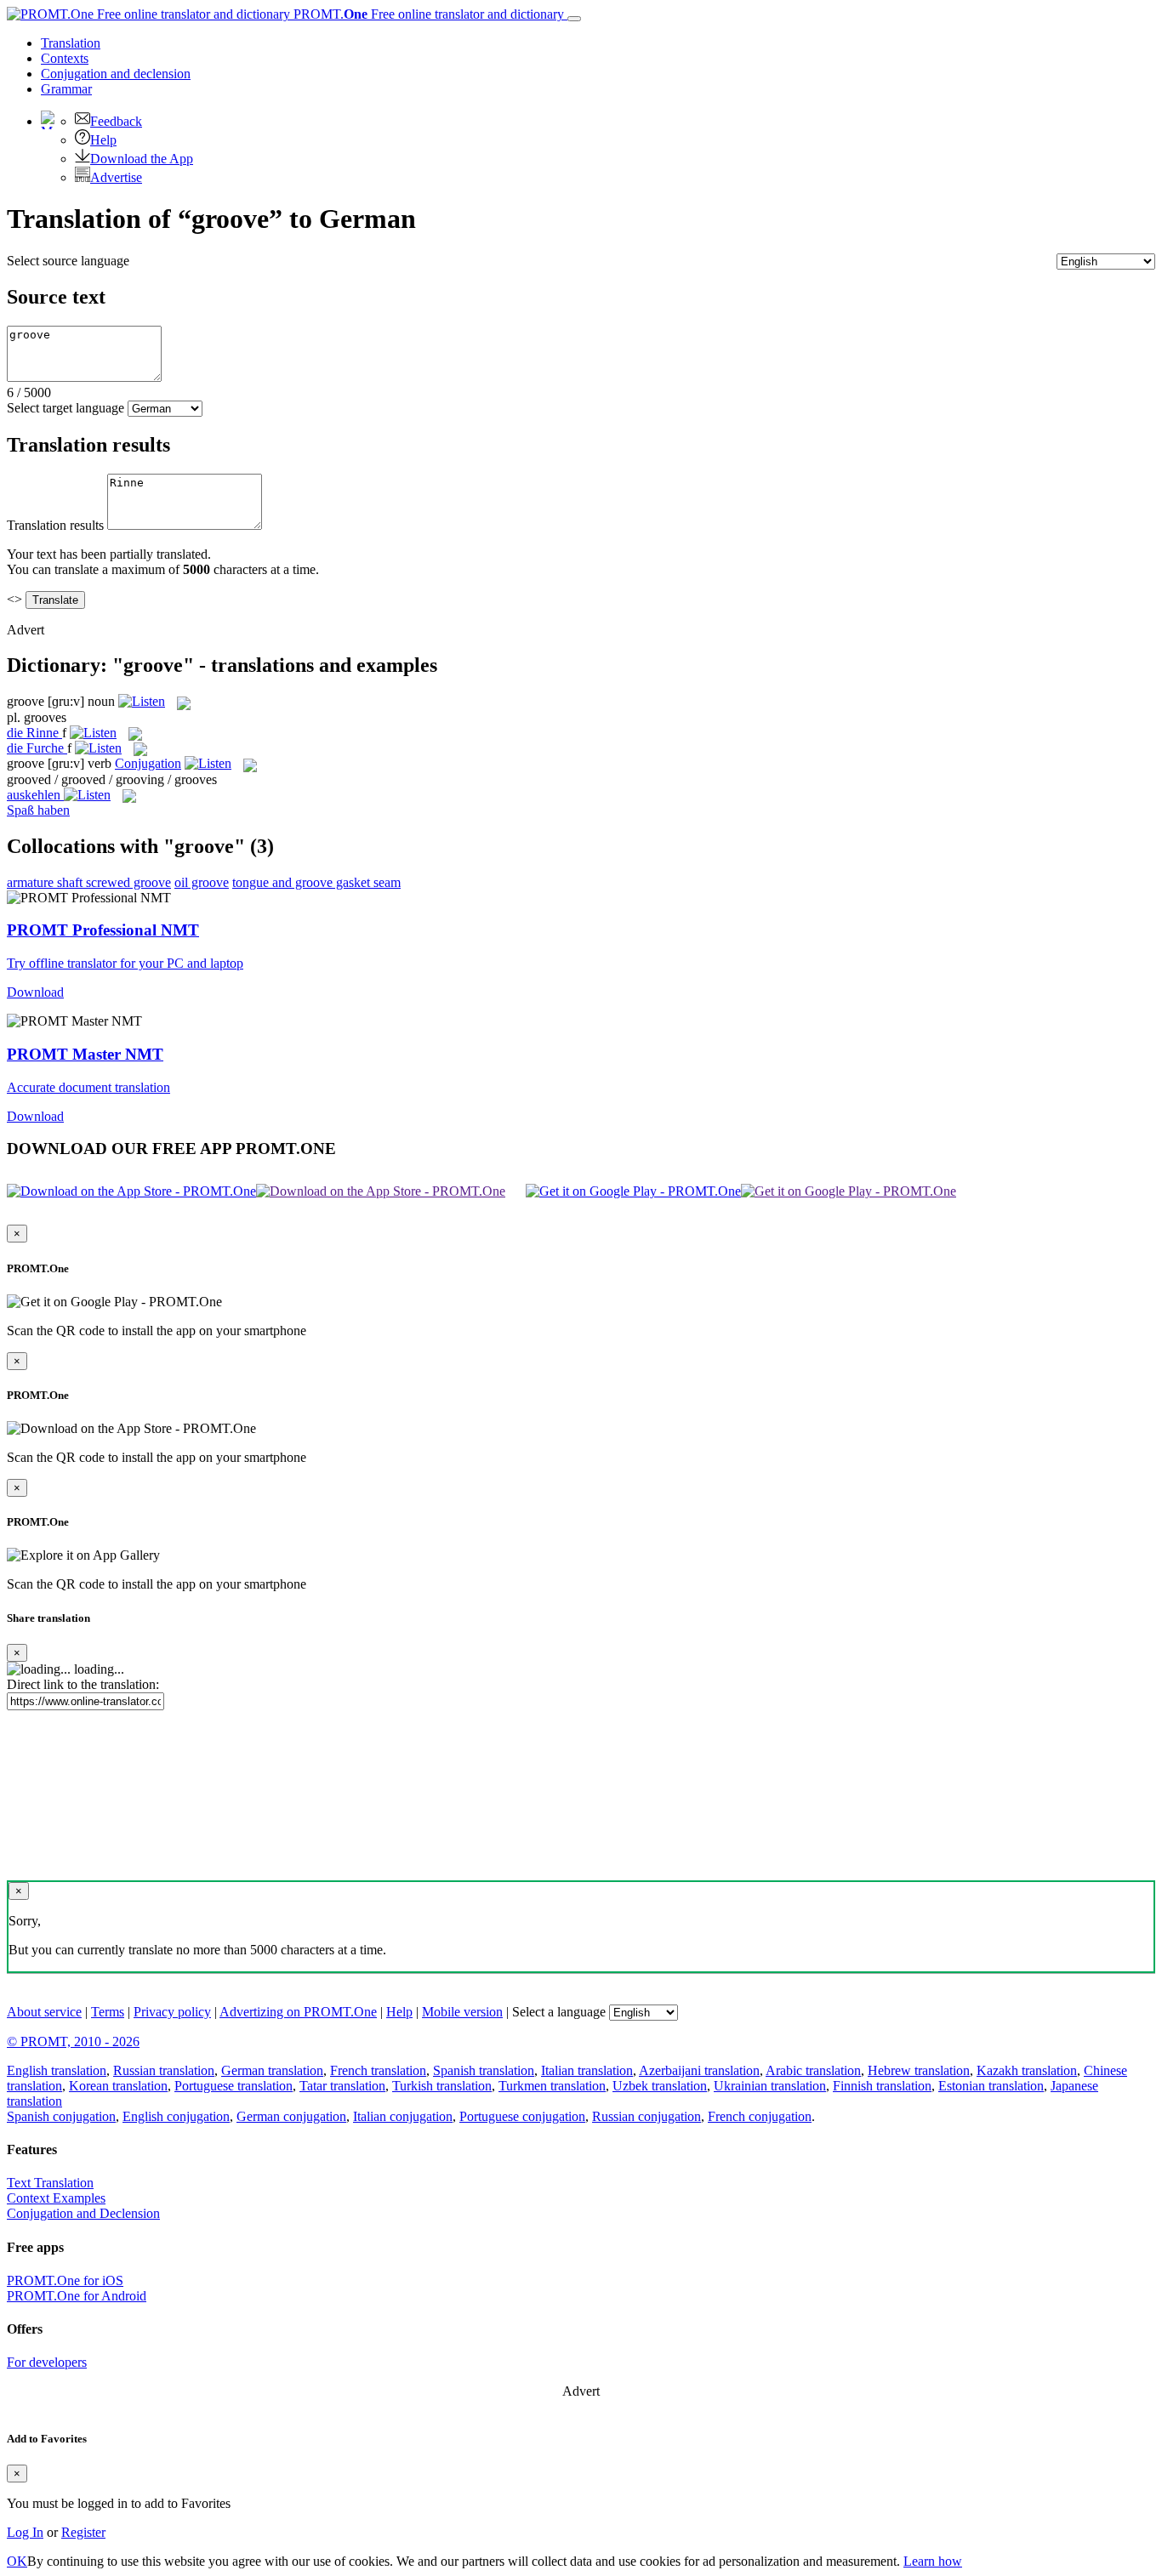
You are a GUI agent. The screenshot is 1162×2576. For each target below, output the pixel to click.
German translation (272, 2070)
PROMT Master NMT (85, 1054)
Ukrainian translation (770, 2086)
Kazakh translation (1027, 2070)
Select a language (559, 2012)
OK (17, 2561)
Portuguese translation (234, 2086)
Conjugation (116, 74)
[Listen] (142, 701)
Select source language (68, 261)
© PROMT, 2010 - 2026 (73, 2041)
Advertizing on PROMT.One (298, 2012)
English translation (57, 2070)
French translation (378, 2070)
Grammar (66, 89)
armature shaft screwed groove (89, 882)
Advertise (116, 177)
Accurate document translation (88, 1087)
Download (35, 992)
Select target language (66, 408)
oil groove (202, 882)
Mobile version (462, 2012)
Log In (25, 2532)
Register (83, 2532)
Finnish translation (882, 2086)
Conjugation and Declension (83, 2213)
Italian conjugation (403, 2116)
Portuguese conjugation (522, 2116)
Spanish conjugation (61, 2116)
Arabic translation (813, 2070)
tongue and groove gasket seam (316, 882)
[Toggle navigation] (574, 19)
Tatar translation (342, 2086)
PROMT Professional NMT (103, 930)
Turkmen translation (552, 2086)
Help (103, 140)
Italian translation (587, 2070)
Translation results (55, 525)
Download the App (142, 159)
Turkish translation (442, 2086)
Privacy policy (172, 2012)
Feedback (116, 121)
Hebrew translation (919, 2070)
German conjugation (291, 2116)
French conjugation (760, 2116)
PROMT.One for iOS (65, 2280)
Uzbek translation (660, 2086)
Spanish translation (484, 2070)
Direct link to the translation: (83, 1684)
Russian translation (164, 2070)
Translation (71, 43)
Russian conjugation (647, 2116)
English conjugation (176, 2116)
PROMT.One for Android (77, 2296)
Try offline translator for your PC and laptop (125, 963)
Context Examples (56, 2198)
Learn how (933, 2561)
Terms (108, 2012)
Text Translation (50, 2183)
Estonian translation (991, 2086)
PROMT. (427, 14)
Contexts (65, 58)
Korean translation (118, 2086)
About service (44, 2012)
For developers (47, 2362)
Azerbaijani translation (699, 2070)
